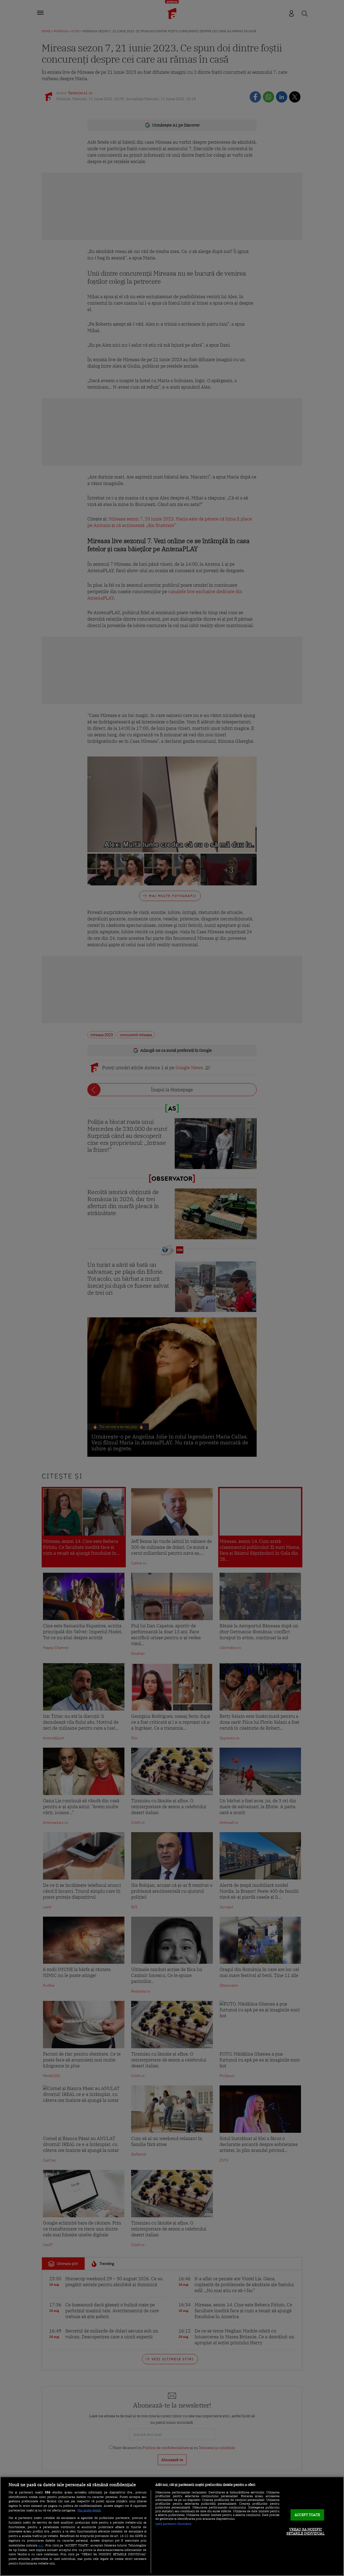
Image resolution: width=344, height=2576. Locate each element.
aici (41, 2545)
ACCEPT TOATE (307, 2515)
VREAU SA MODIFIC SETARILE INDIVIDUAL (305, 2531)
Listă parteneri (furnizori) (173, 2524)
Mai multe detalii (89, 2510)
